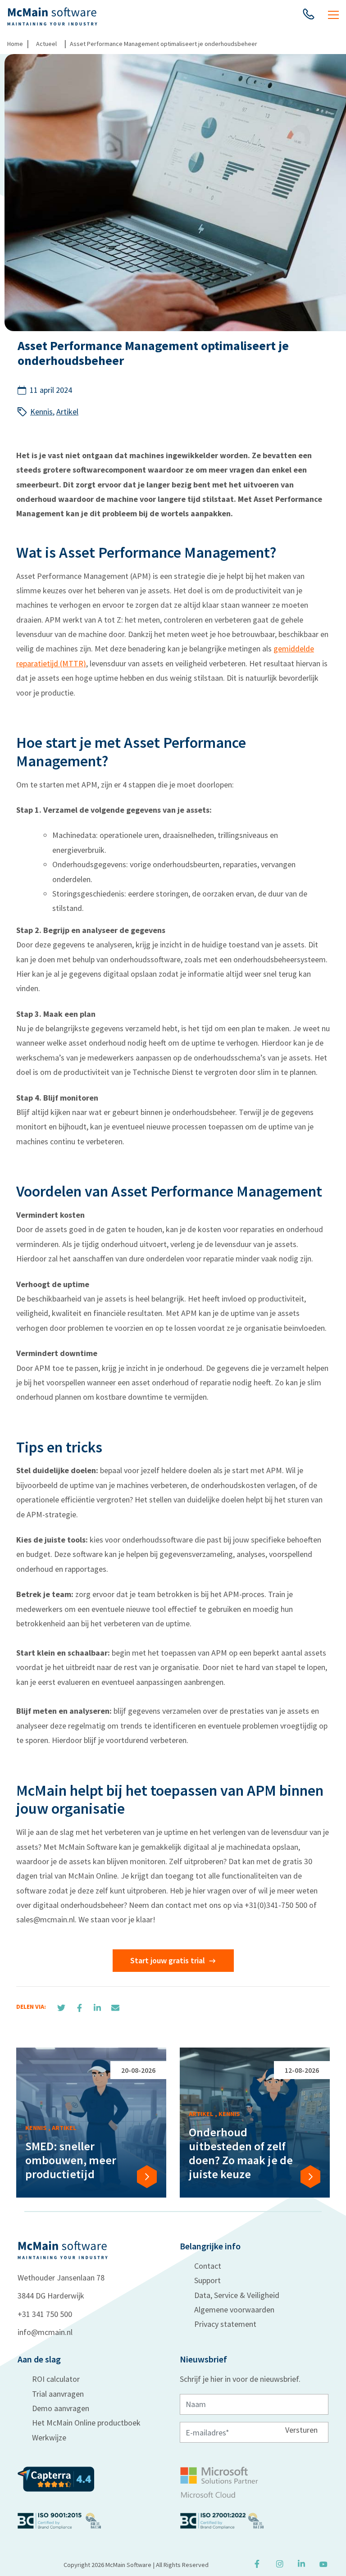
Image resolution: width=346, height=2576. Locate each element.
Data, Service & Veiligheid (237, 2295)
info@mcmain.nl (45, 2332)
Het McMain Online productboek (86, 2423)
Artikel (67, 412)
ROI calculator (56, 2379)
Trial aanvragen (58, 2394)
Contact (208, 2266)
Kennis (41, 412)
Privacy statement (225, 2324)
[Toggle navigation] (333, 16)
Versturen (301, 2429)
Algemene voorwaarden (234, 2310)
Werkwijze (49, 2437)
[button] (309, 16)
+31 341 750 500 (45, 2314)
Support (207, 2280)
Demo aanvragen (61, 2408)
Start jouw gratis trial (168, 1960)
